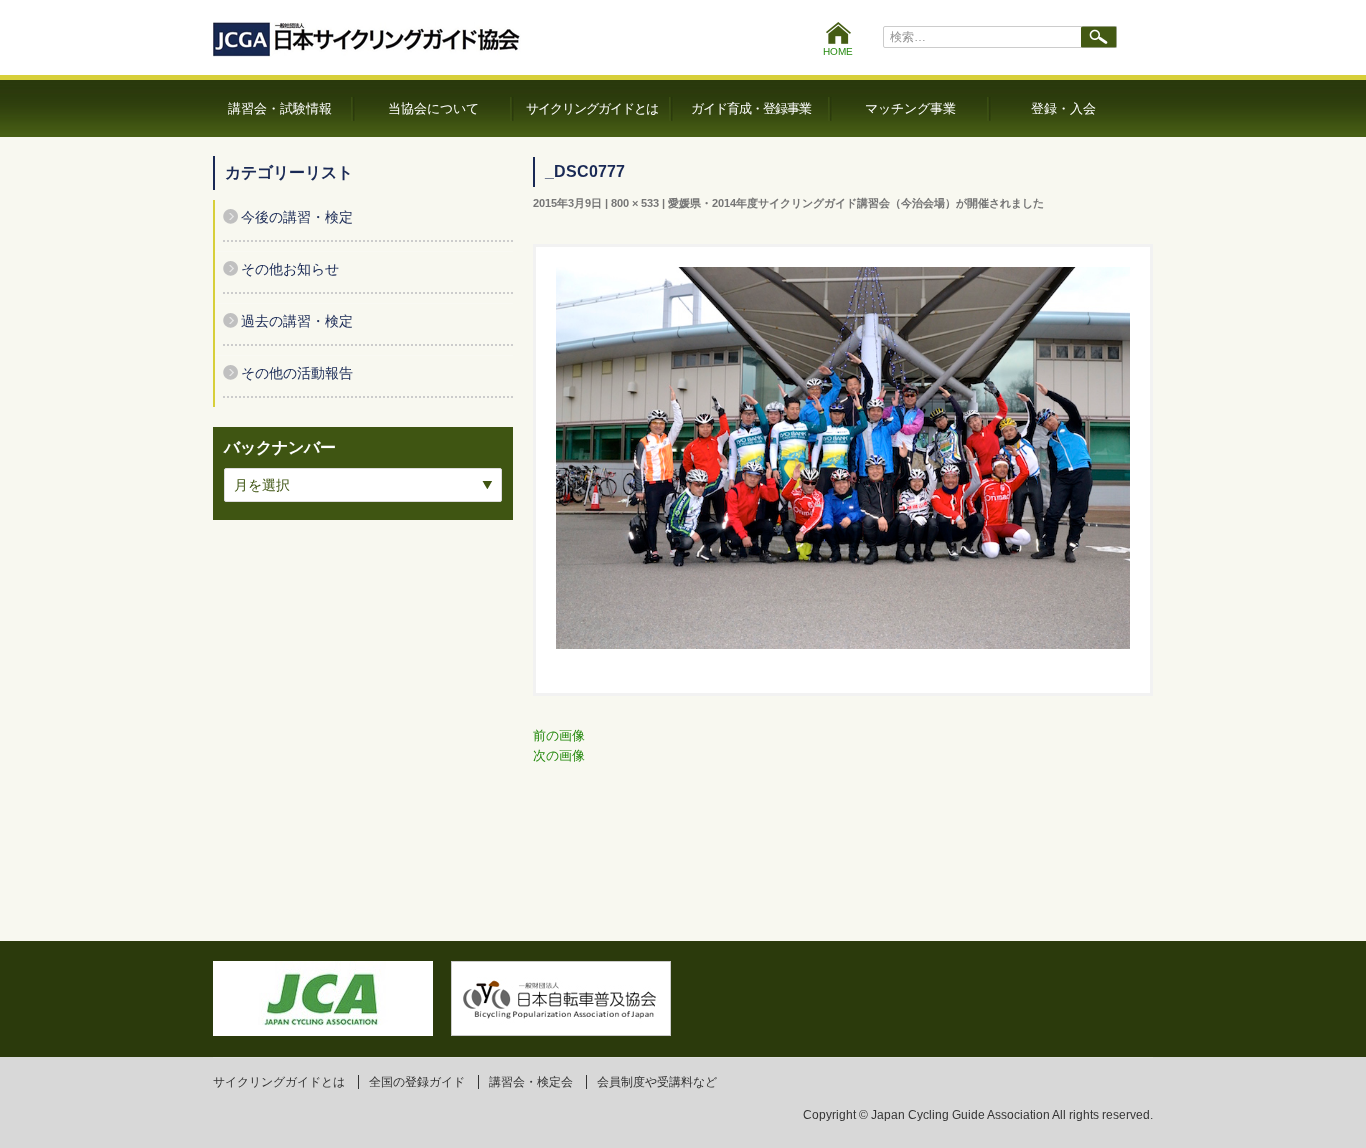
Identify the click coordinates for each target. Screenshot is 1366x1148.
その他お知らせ (290, 269)
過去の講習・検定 (297, 321)
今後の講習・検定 (297, 217)
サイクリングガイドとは (592, 108)
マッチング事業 (910, 108)
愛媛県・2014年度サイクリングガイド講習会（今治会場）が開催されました (856, 203)
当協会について (433, 108)
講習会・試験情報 (280, 108)
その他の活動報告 (297, 373)
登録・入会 (1063, 108)
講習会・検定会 (531, 1082)
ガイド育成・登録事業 (751, 108)
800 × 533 (635, 203)
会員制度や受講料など (657, 1082)
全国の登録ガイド (417, 1082)
